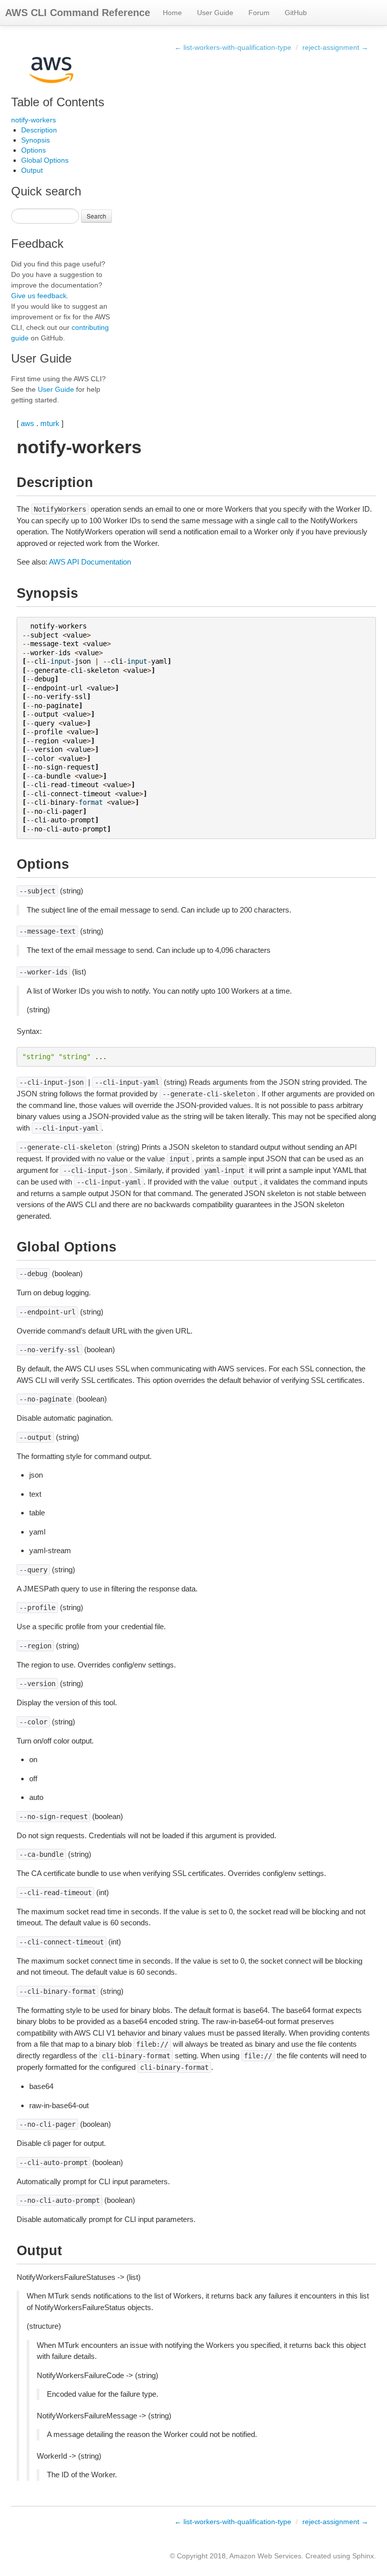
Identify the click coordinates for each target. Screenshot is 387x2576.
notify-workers (34, 120)
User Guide (215, 13)
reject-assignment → (335, 47)
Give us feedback (39, 296)
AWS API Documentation (90, 562)
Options (34, 150)
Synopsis (36, 140)
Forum (259, 13)
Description (39, 130)
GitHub (296, 13)
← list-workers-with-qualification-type (233, 47)
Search (96, 216)
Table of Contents (58, 102)
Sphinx (363, 2556)
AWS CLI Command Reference (78, 13)
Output (32, 170)
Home (172, 13)
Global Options (45, 160)
